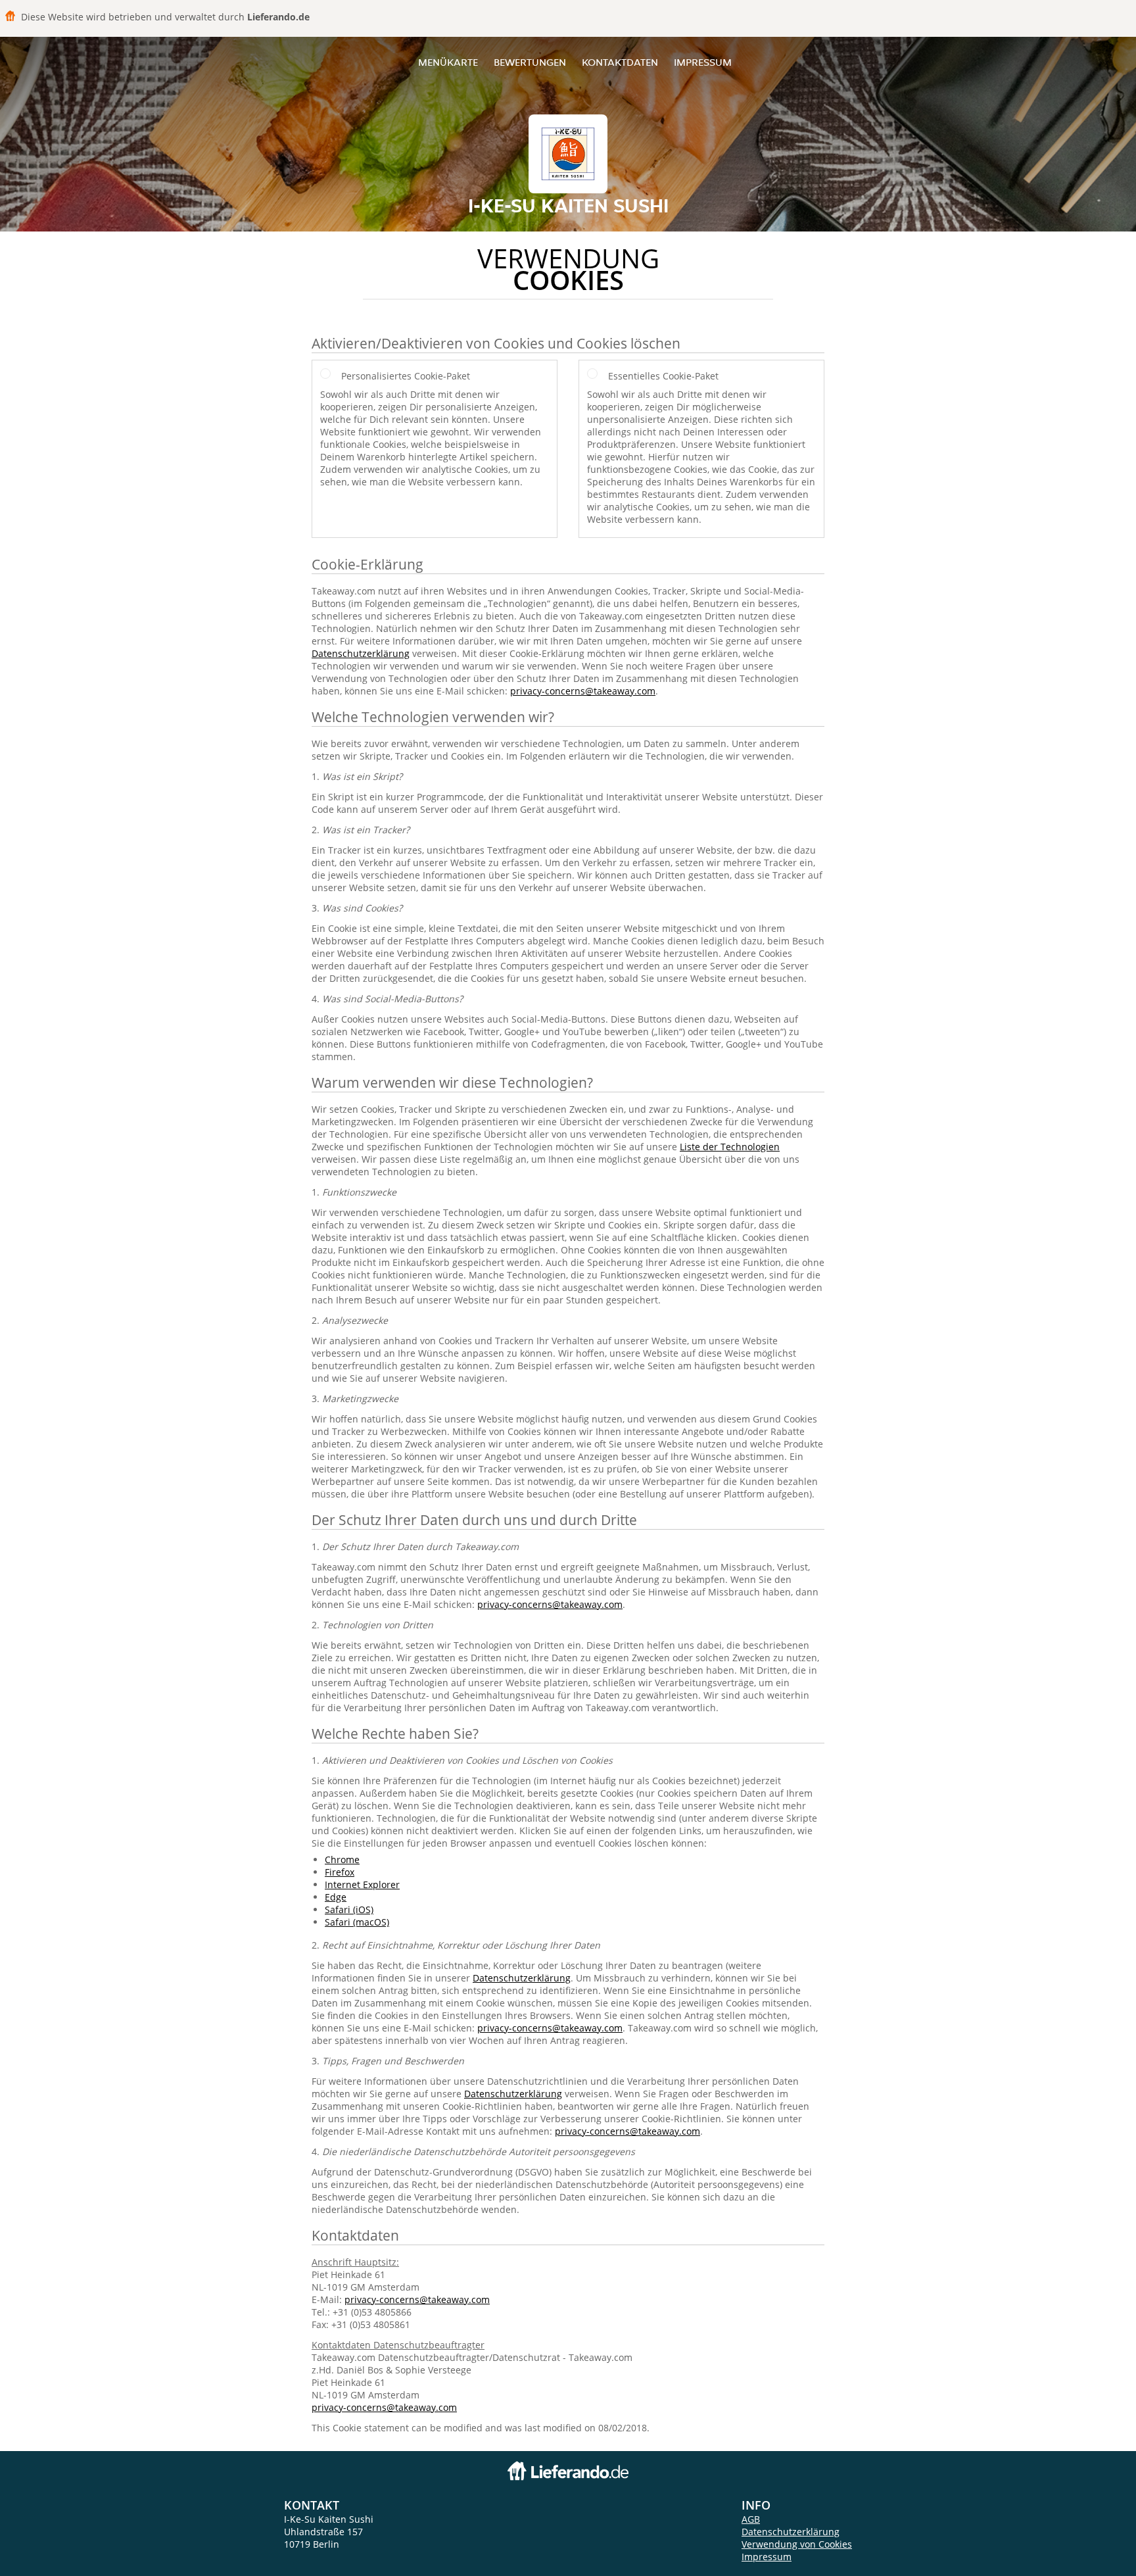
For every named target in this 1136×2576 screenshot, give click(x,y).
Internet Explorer (362, 1884)
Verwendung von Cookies (797, 2544)
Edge (336, 1897)
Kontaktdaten (620, 62)
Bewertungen (530, 62)
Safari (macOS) (357, 1922)
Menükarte (448, 62)
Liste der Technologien (730, 1147)
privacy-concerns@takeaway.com (583, 691)
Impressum (703, 62)
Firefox (340, 1872)
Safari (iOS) (349, 1909)
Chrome (342, 1859)
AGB (751, 2519)
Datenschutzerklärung (361, 653)
